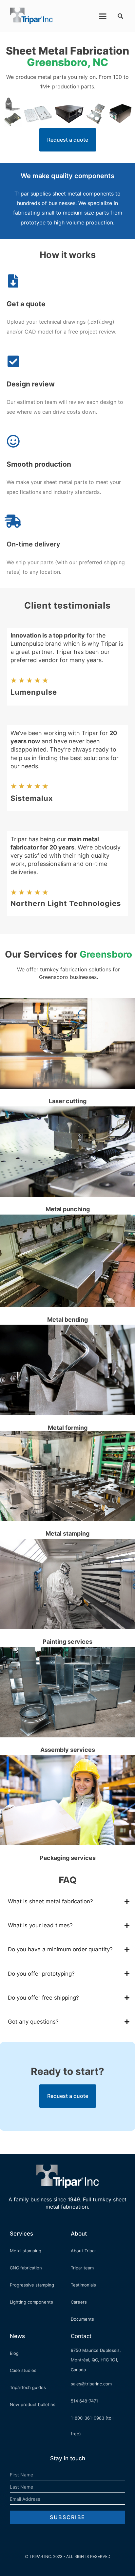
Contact (81, 2336)
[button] (103, 16)
